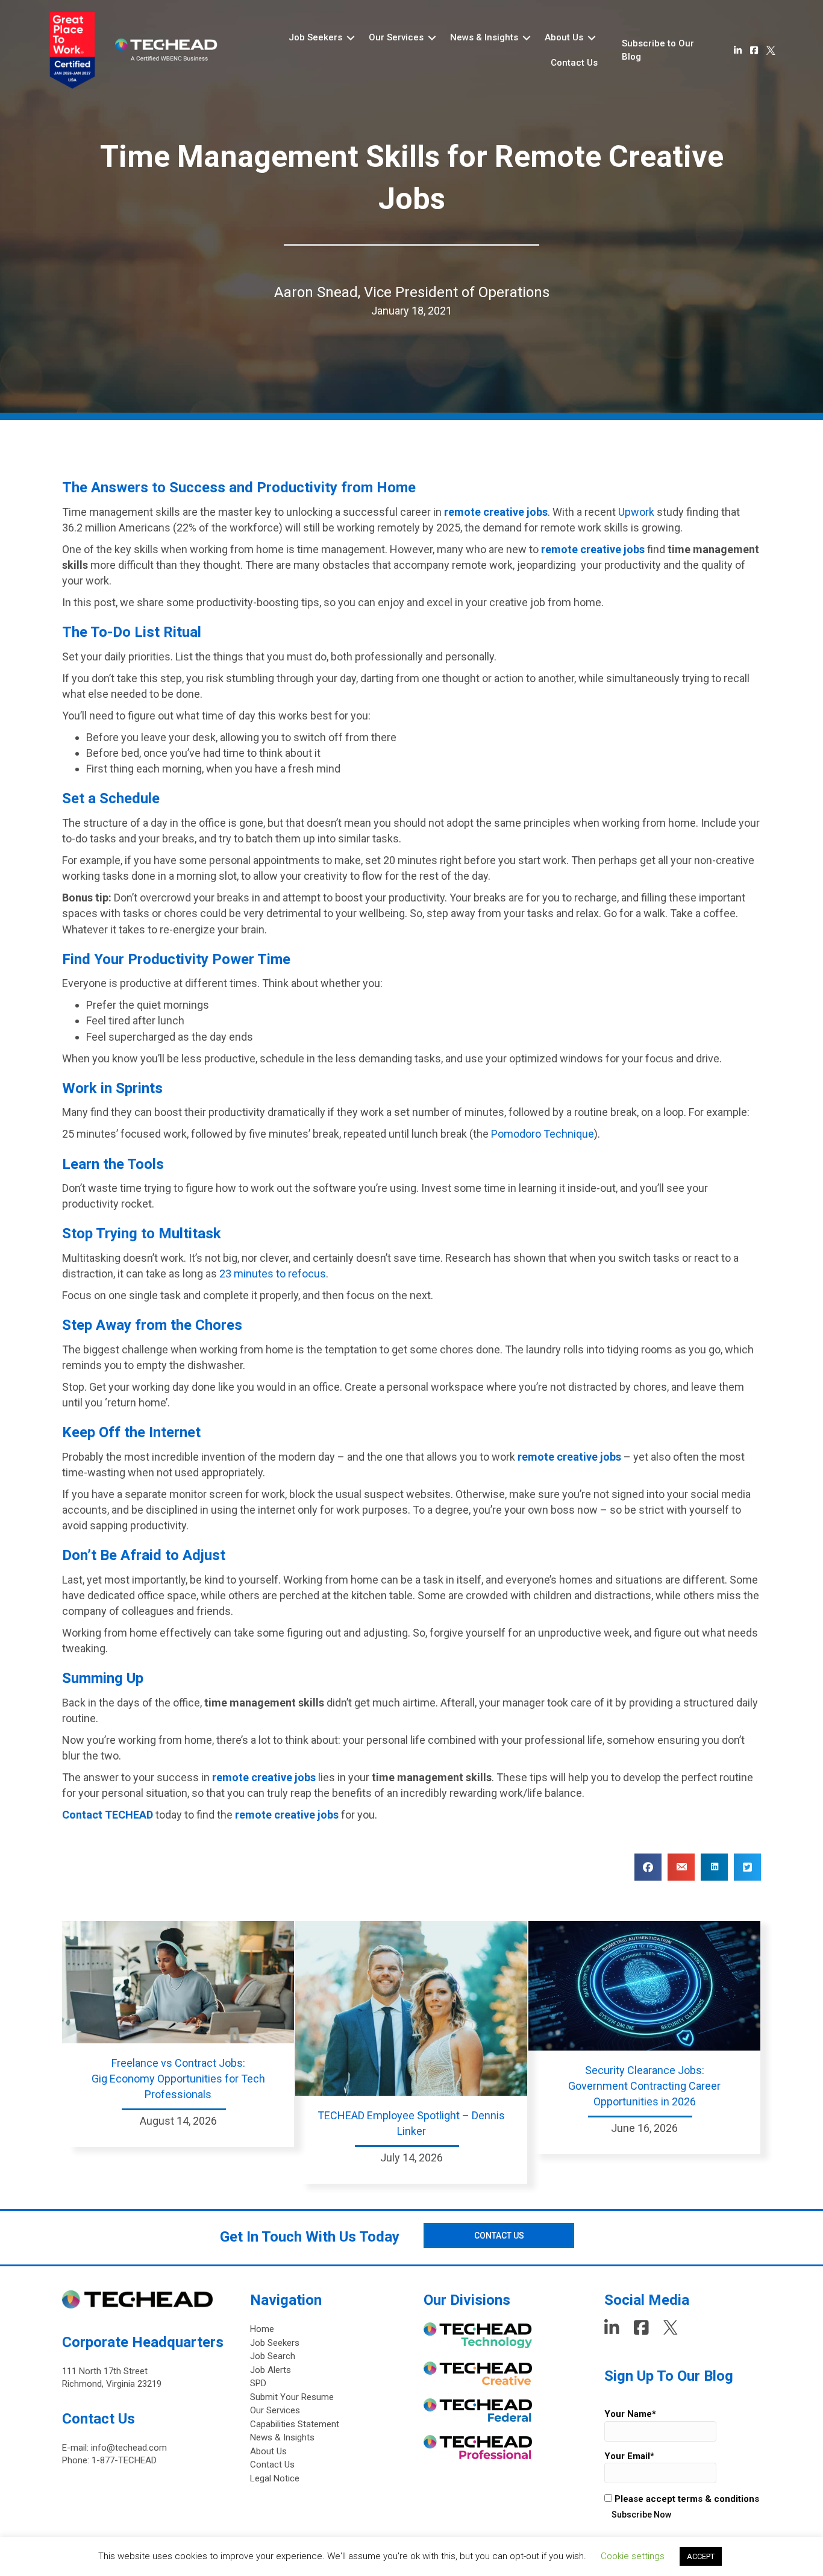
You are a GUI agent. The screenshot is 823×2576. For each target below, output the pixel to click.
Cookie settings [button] (633, 2556)
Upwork (636, 512)
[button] (669, 51)
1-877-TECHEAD (124, 2460)
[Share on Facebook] (648, 1867)
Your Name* (630, 2414)
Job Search (273, 2356)
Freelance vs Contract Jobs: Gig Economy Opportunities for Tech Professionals (178, 2079)
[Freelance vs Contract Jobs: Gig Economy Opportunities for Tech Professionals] (178, 1981)
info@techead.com (129, 2448)
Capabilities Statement (295, 2424)
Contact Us (272, 2465)
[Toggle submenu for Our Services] (432, 38)
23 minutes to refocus (273, 1274)
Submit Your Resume (292, 2397)
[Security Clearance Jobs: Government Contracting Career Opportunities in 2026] (644, 1985)
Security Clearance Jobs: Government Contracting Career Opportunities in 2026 (644, 2086)
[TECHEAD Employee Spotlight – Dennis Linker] (411, 2007)
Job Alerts (271, 2370)
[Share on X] (747, 1867)
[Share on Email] (681, 1867)
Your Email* (629, 2456)
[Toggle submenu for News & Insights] (527, 38)
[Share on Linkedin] (714, 1867)
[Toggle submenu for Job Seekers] (351, 38)
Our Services (275, 2410)
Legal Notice (275, 2478)
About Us (268, 2451)
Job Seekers (275, 2343)
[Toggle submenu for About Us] (592, 38)
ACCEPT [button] (701, 2556)
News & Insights (282, 2437)
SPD (258, 2383)
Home (262, 2329)
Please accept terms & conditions (686, 2499)
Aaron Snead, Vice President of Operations (412, 292)
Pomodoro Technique (543, 1134)
